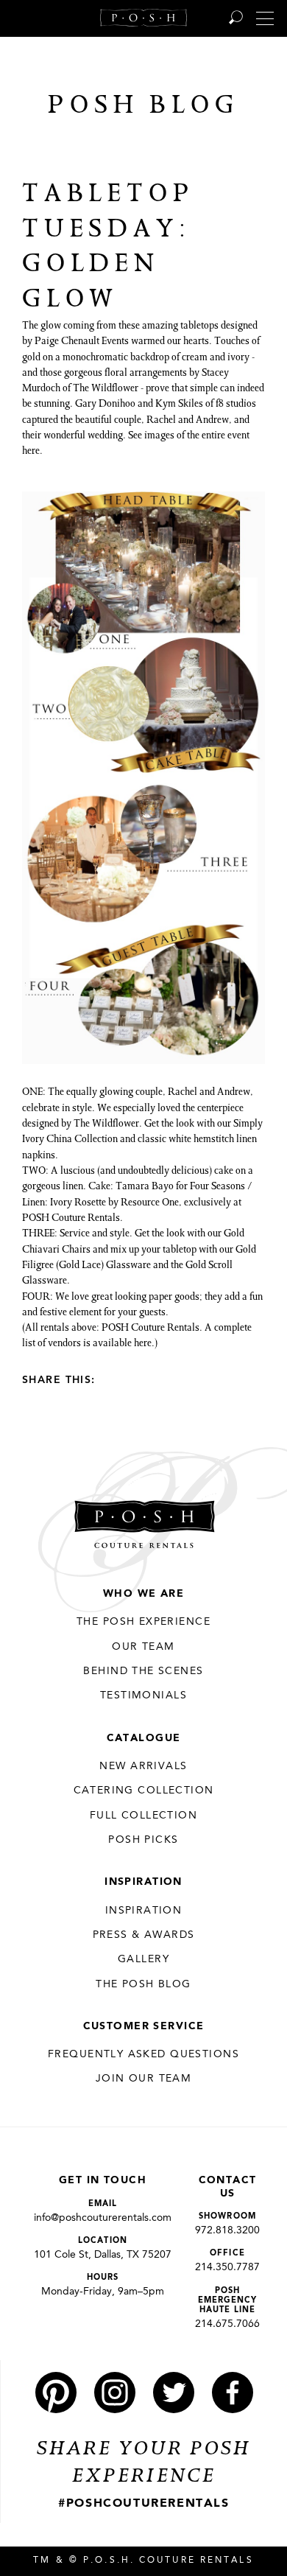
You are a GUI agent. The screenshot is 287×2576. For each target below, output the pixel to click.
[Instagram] (115, 2393)
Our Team (143, 1647)
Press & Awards (144, 1935)
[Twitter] (137, 1379)
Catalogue (144, 1738)
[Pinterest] (56, 2393)
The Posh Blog (143, 1984)
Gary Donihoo (105, 405)
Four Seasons (217, 1187)
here (31, 452)
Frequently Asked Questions (143, 2054)
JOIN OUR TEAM (143, 2079)
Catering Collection (144, 1791)
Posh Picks (143, 1840)
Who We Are (143, 1594)
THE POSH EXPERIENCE (143, 1622)
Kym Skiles (179, 405)
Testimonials (143, 1695)
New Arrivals (143, 1766)
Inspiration (143, 1882)
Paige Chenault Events (82, 342)
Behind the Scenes (143, 1671)
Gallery (143, 1959)
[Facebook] (113, 1379)
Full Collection (143, 1816)
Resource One (150, 1203)
